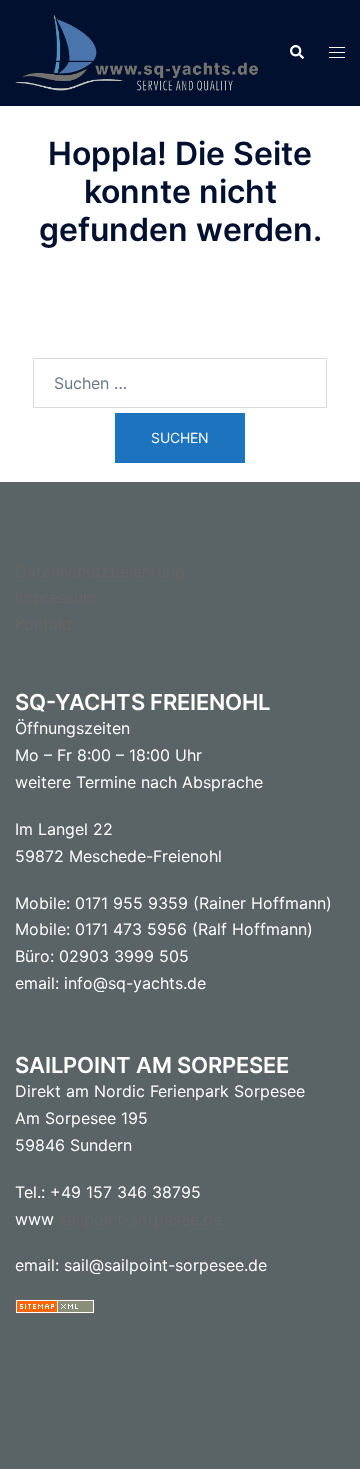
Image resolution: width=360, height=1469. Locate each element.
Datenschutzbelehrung (100, 571)
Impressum (56, 597)
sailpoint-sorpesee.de (140, 1219)
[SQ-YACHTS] (136, 51)
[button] (296, 53)
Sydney (180, 1434)
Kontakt (44, 624)
